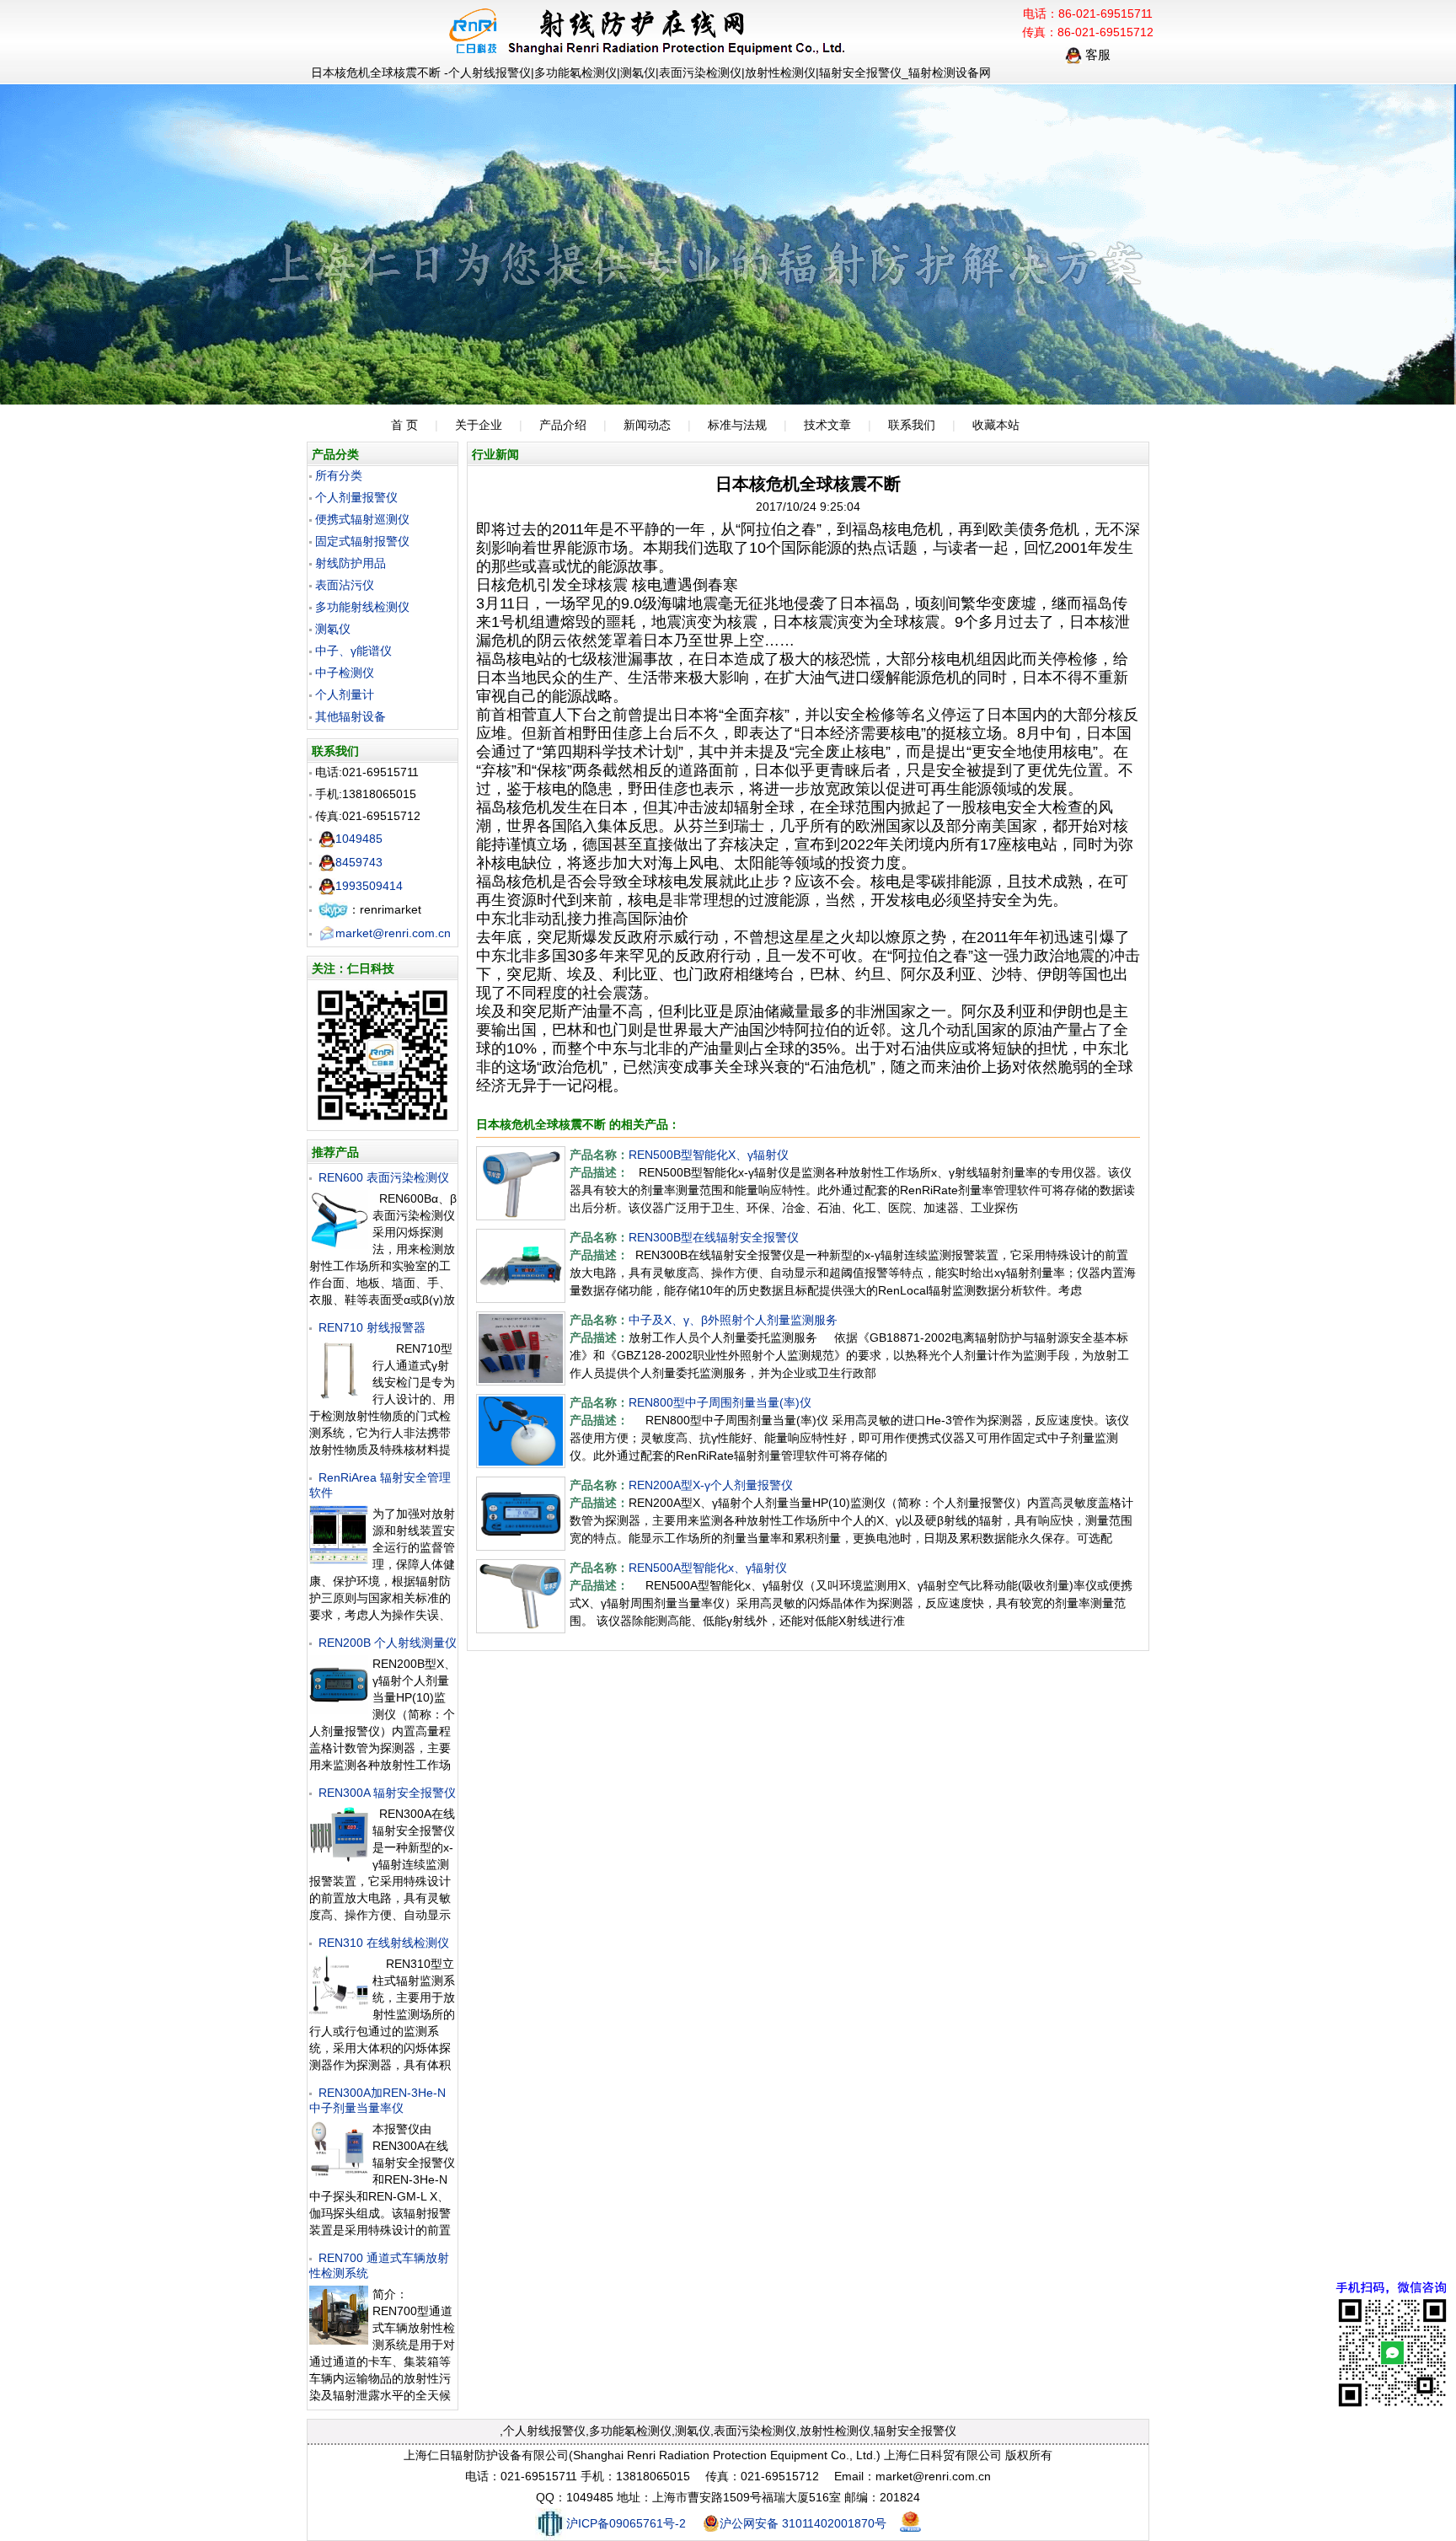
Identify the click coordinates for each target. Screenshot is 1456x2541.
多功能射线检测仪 (362, 607)
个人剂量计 (345, 694)
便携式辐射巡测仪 (362, 519)
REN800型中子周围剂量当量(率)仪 (720, 1402)
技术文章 (827, 425)
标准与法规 (737, 425)
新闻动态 (647, 425)
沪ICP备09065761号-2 (626, 2523)
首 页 (404, 425)
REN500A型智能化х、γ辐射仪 (708, 1568)
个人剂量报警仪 (356, 497)
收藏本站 (996, 425)
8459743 (359, 862)
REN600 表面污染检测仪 (384, 1177)
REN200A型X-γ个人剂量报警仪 (711, 1485)
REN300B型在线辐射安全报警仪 (714, 1237)
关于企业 (479, 425)
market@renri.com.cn (393, 933)
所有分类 (339, 475)
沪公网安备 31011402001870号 (803, 2523)
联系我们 (912, 425)
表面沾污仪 (345, 585)
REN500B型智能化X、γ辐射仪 (709, 1155)
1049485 (359, 839)
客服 (1096, 54)
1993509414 (369, 886)
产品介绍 (563, 425)
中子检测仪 (345, 673)
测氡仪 (333, 629)
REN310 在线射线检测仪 (384, 1943)
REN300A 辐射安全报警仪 (387, 1793)
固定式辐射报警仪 (362, 541)
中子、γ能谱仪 (353, 651)
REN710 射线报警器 (372, 1327)
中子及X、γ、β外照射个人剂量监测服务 (733, 1320)
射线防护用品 (351, 563)
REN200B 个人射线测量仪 (388, 1643)
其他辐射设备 (351, 716)
